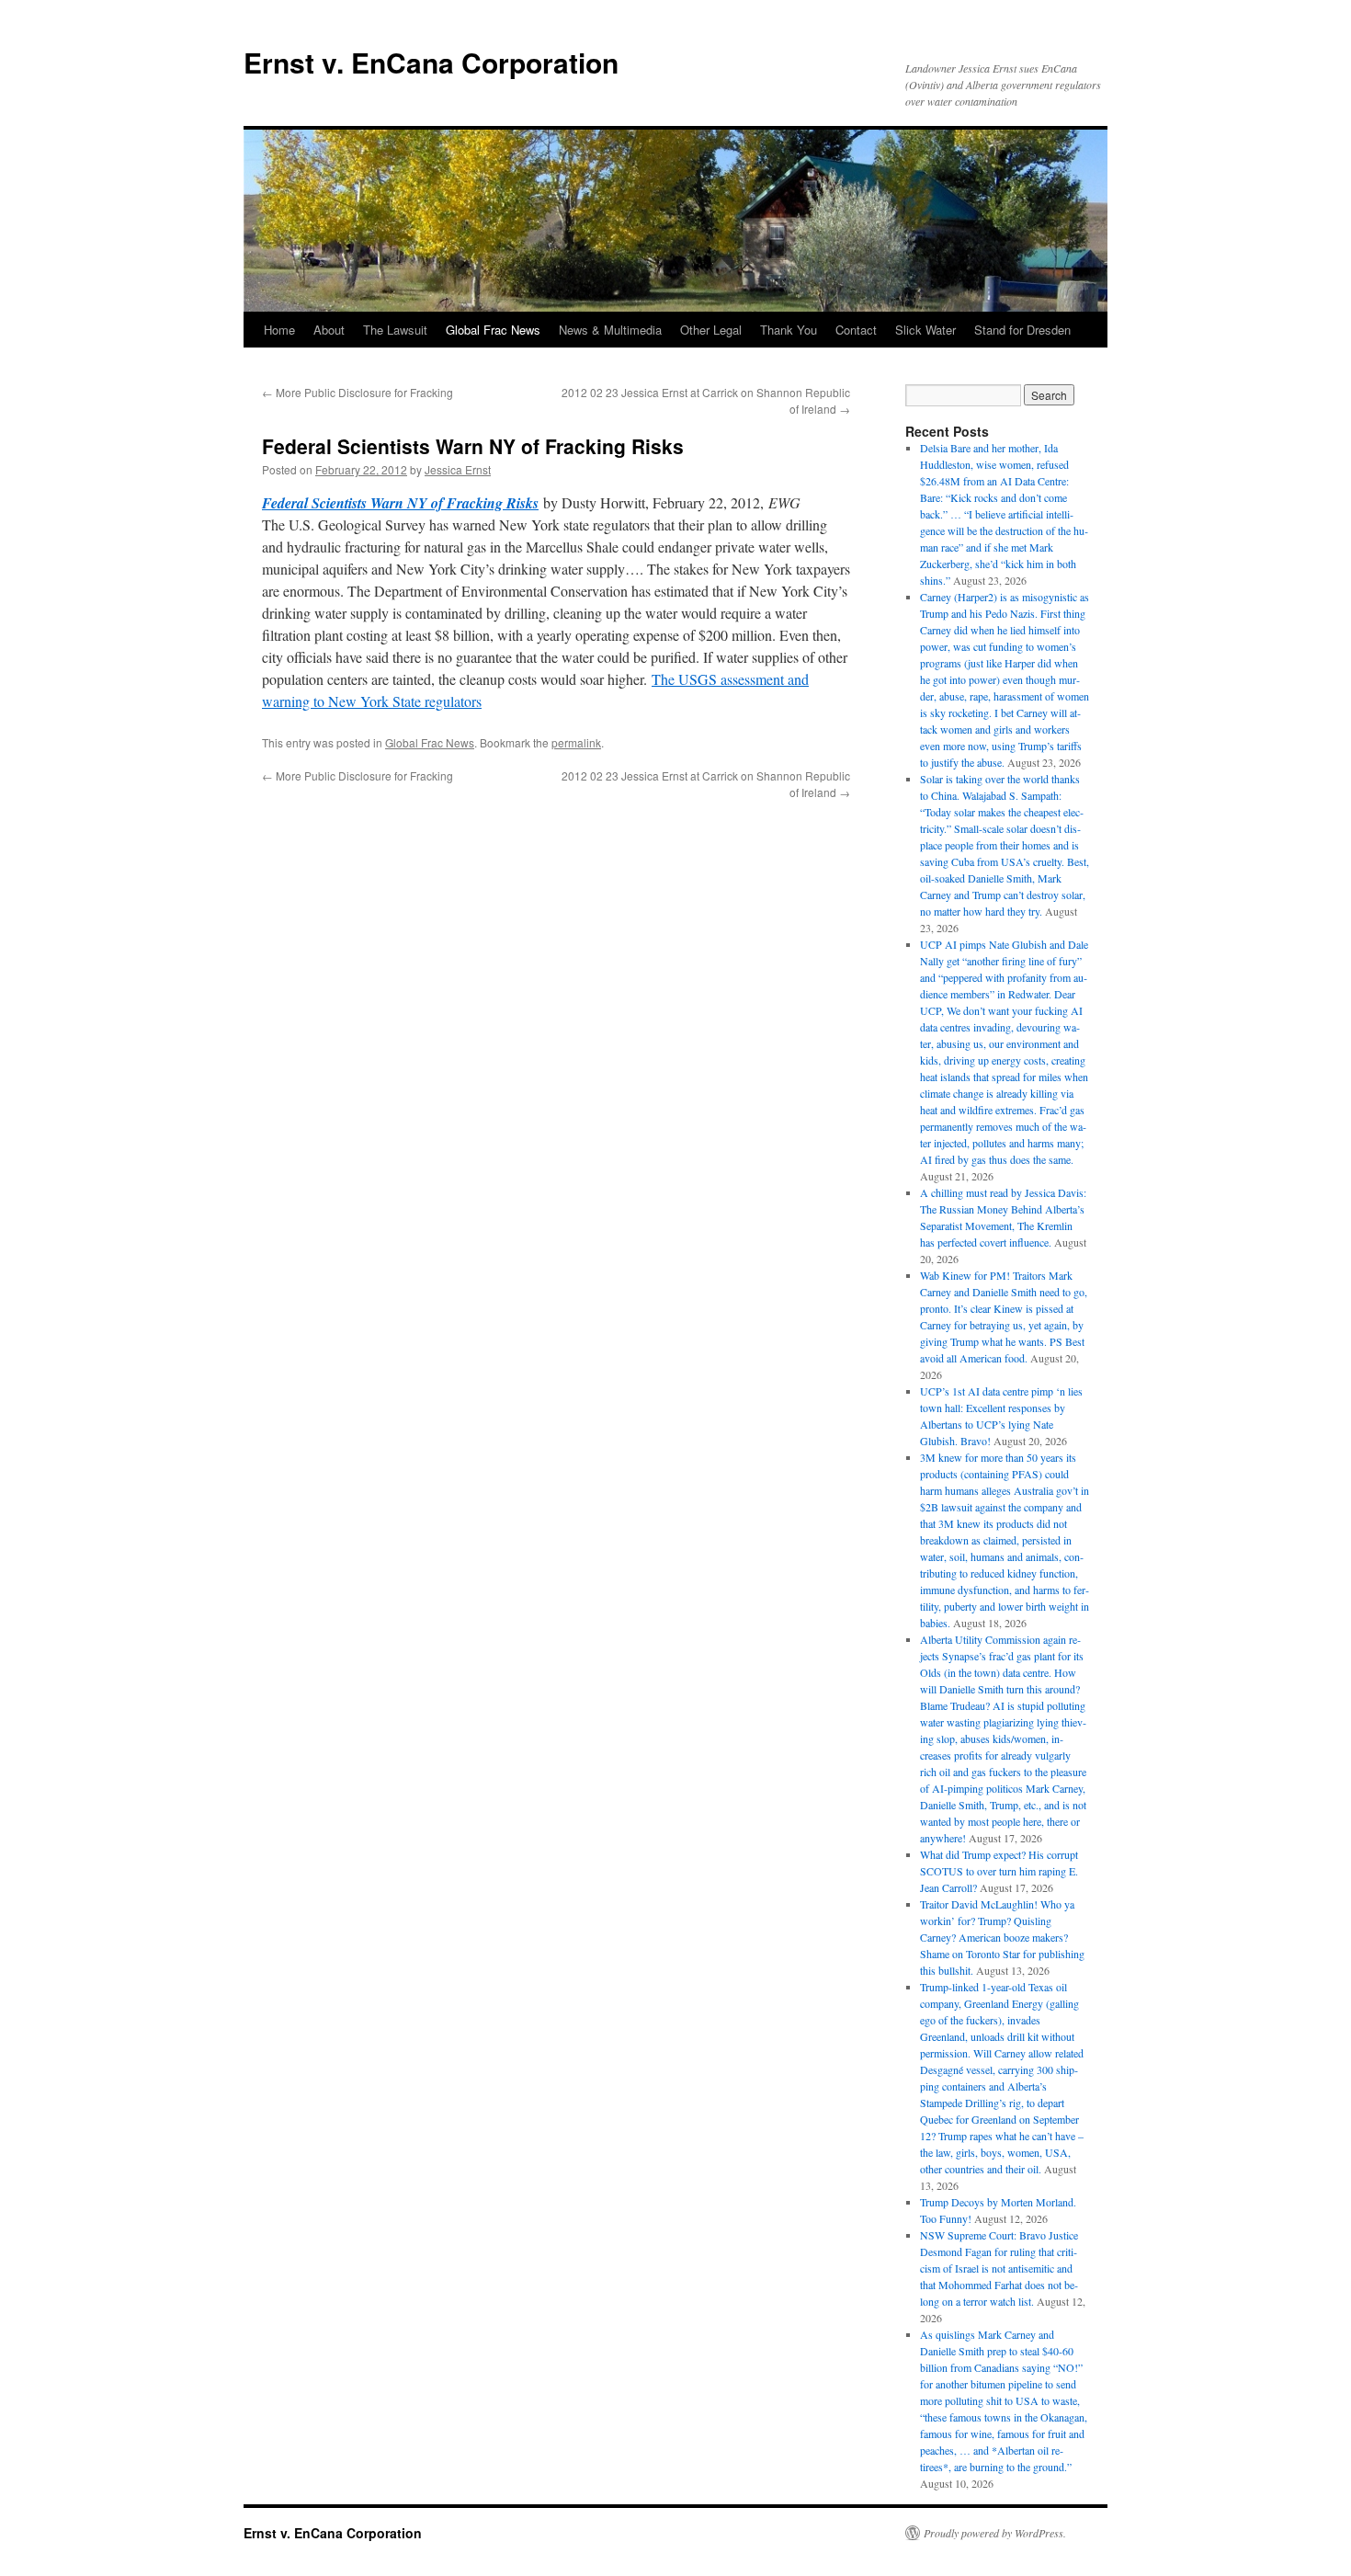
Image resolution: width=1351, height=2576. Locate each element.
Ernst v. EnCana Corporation (431, 62)
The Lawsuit (395, 330)
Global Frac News (493, 330)
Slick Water (925, 330)
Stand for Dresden (1022, 330)
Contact (856, 330)
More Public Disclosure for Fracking (358, 392)
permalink (576, 742)
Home (279, 330)
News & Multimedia (610, 330)
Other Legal (711, 330)
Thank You (789, 330)
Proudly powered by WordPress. (995, 2533)
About (329, 330)
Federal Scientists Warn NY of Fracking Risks (400, 503)
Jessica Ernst (458, 469)
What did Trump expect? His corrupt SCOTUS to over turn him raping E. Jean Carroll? (999, 1871)
